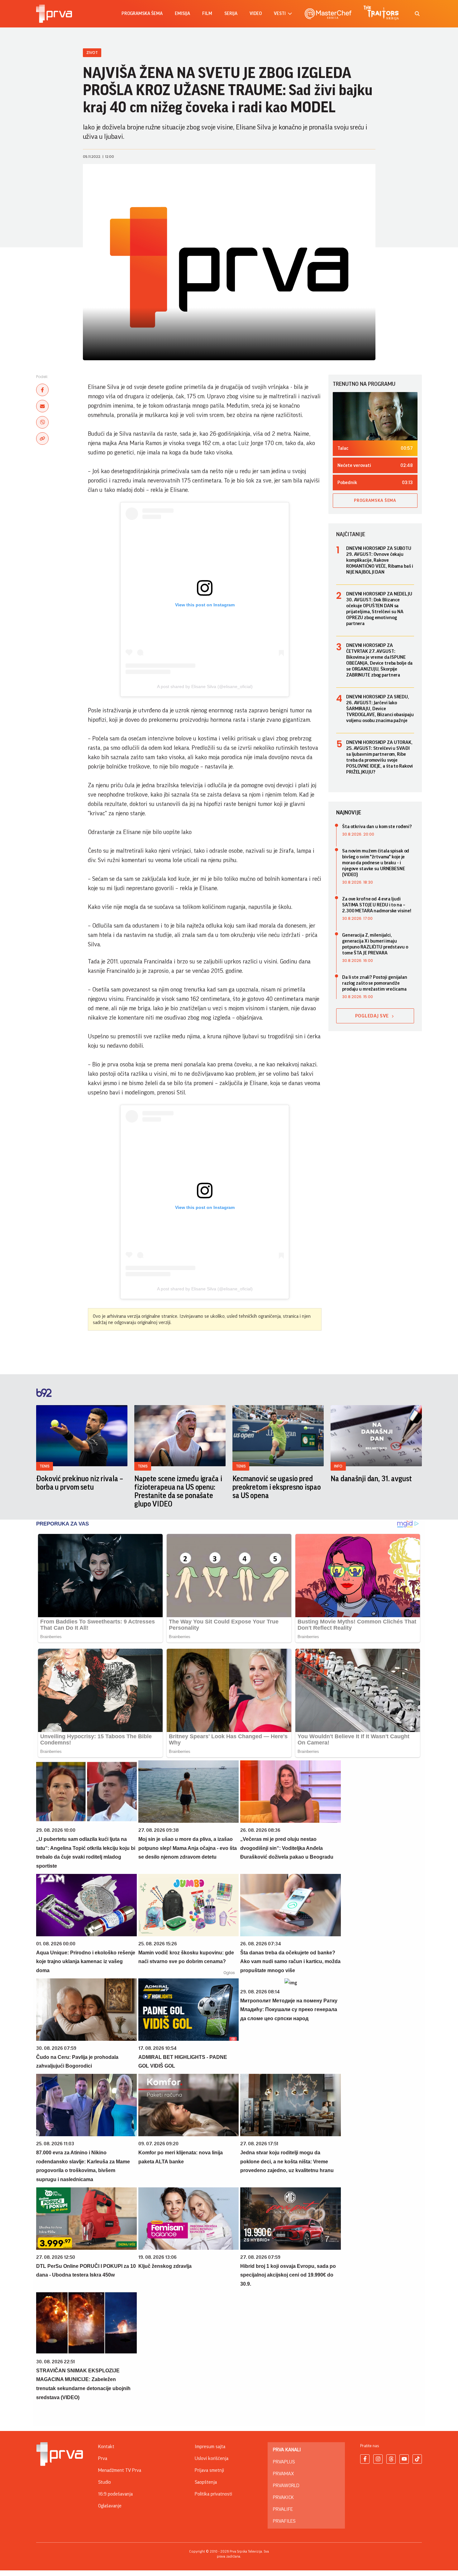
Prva (103, 2458)
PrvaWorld (286, 2486)
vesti (280, 14)
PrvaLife (283, 2509)
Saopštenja (206, 2482)
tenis (45, 1466)
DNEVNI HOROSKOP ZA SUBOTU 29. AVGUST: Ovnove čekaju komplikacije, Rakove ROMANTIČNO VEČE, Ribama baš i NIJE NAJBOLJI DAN (380, 560)
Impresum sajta (210, 2447)
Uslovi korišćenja (212, 2458)
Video (256, 14)
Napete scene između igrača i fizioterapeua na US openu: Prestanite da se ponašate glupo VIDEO (178, 1491)
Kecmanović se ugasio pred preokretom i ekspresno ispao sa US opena (277, 1487)
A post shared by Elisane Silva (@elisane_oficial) (205, 686)
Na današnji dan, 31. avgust (371, 1479)
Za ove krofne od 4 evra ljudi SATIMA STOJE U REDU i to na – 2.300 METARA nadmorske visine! (377, 905)
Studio (105, 2482)
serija (231, 14)
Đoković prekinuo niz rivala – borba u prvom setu (80, 1483)
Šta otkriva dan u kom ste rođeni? (377, 827)
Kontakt (106, 2447)
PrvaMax (283, 2474)
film (207, 14)
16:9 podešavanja (115, 2494)
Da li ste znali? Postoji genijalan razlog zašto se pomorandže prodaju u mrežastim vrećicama (375, 983)
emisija (182, 14)
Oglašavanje (110, 2506)
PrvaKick (283, 2497)
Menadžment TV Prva (120, 2470)
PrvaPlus (284, 2462)
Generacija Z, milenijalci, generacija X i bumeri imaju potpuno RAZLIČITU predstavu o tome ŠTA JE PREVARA (375, 944)
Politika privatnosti (213, 2494)
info (338, 1466)
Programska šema (142, 14)
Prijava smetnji (209, 2470)
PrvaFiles (284, 2521)
